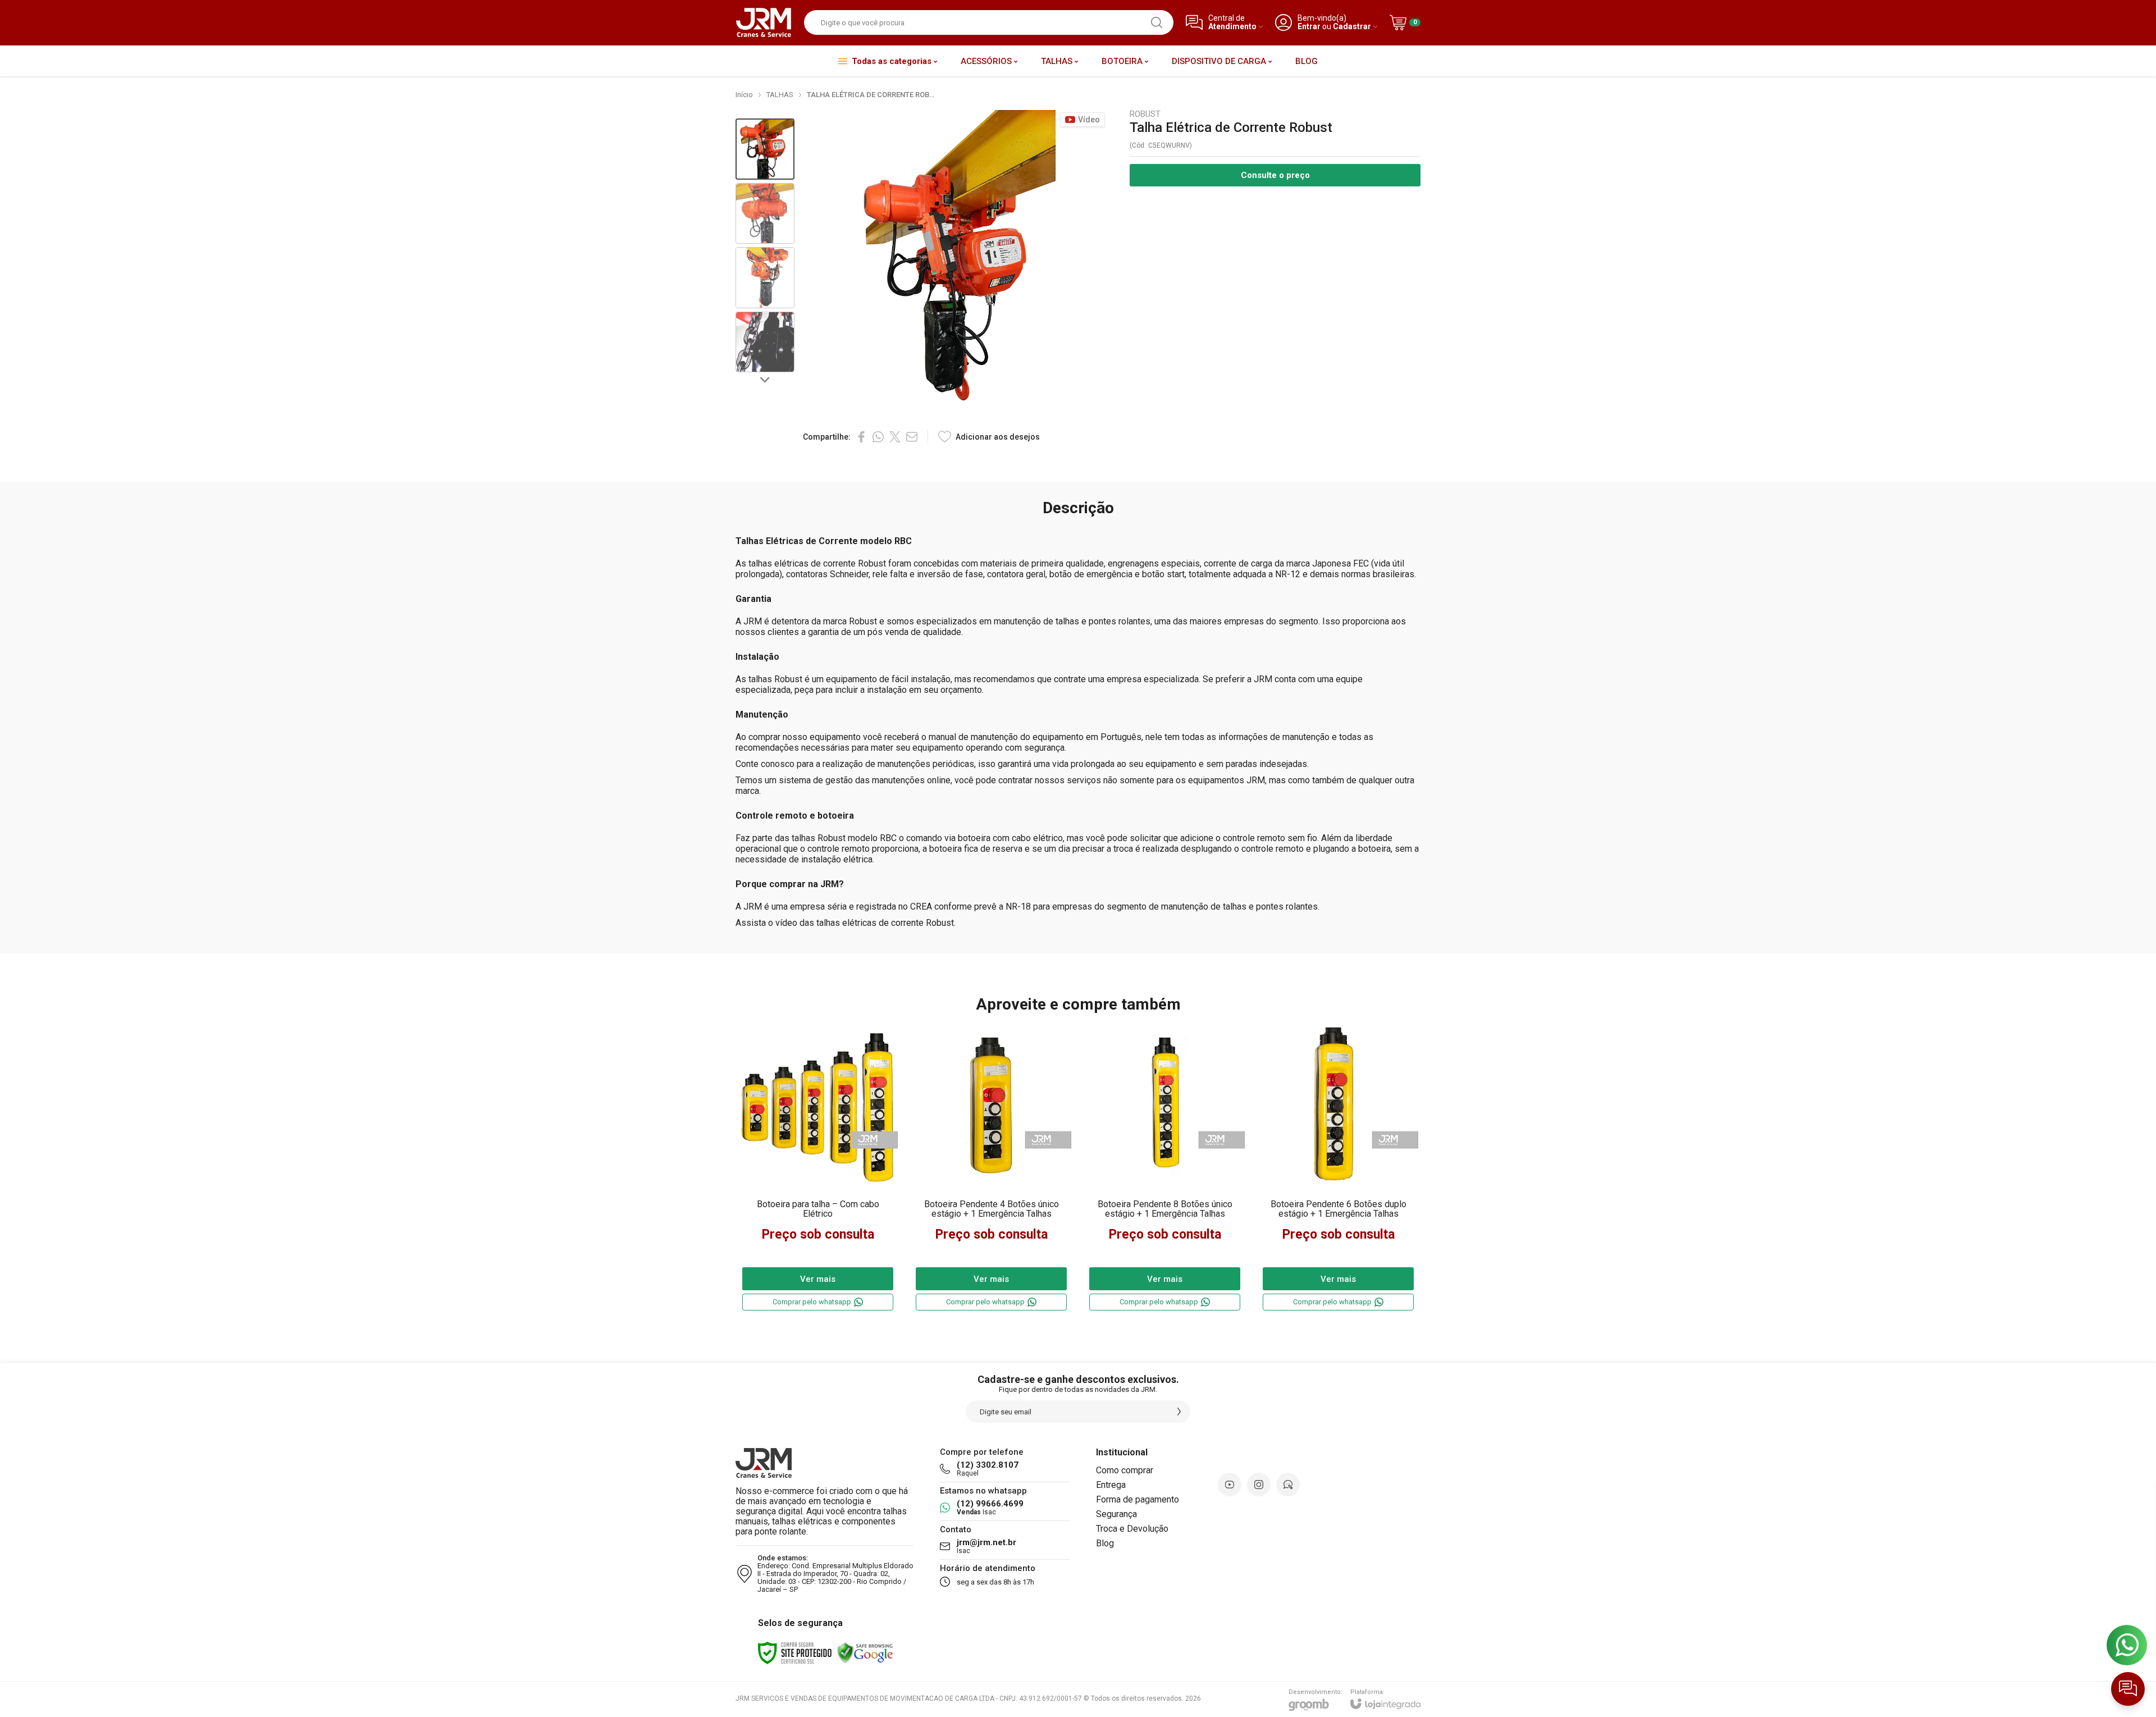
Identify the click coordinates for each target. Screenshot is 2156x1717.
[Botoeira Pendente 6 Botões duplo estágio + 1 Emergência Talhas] (1338, 1170)
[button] (765, 149)
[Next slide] (765, 379)
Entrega (1111, 1485)
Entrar (1309, 27)
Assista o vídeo (766, 923)
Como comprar (1125, 1470)
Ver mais (818, 1279)
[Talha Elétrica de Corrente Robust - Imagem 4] (765, 342)
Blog (1105, 1543)
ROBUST (1145, 114)
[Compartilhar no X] (895, 437)
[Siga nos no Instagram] (1259, 1485)
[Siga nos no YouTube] (1230, 1485)
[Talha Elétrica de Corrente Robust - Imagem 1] (765, 149)
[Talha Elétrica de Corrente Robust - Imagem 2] (765, 214)
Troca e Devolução (1132, 1529)
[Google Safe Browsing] (865, 1652)
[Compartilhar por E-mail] (912, 437)
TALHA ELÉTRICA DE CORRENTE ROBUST (875, 95)
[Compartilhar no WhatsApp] (878, 437)
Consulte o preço (1275, 175)
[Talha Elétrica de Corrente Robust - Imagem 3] (765, 278)
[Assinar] (1179, 1412)
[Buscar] (1157, 22)
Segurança (1116, 1514)
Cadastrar (1352, 27)
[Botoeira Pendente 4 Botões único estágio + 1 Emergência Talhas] (991, 1170)
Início (744, 95)
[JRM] (764, 22)
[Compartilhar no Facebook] (861, 437)
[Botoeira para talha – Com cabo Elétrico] (818, 1170)
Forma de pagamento (1138, 1499)
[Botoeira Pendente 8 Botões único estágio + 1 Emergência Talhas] (1165, 1170)
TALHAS (780, 95)
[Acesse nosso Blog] (1288, 1485)
